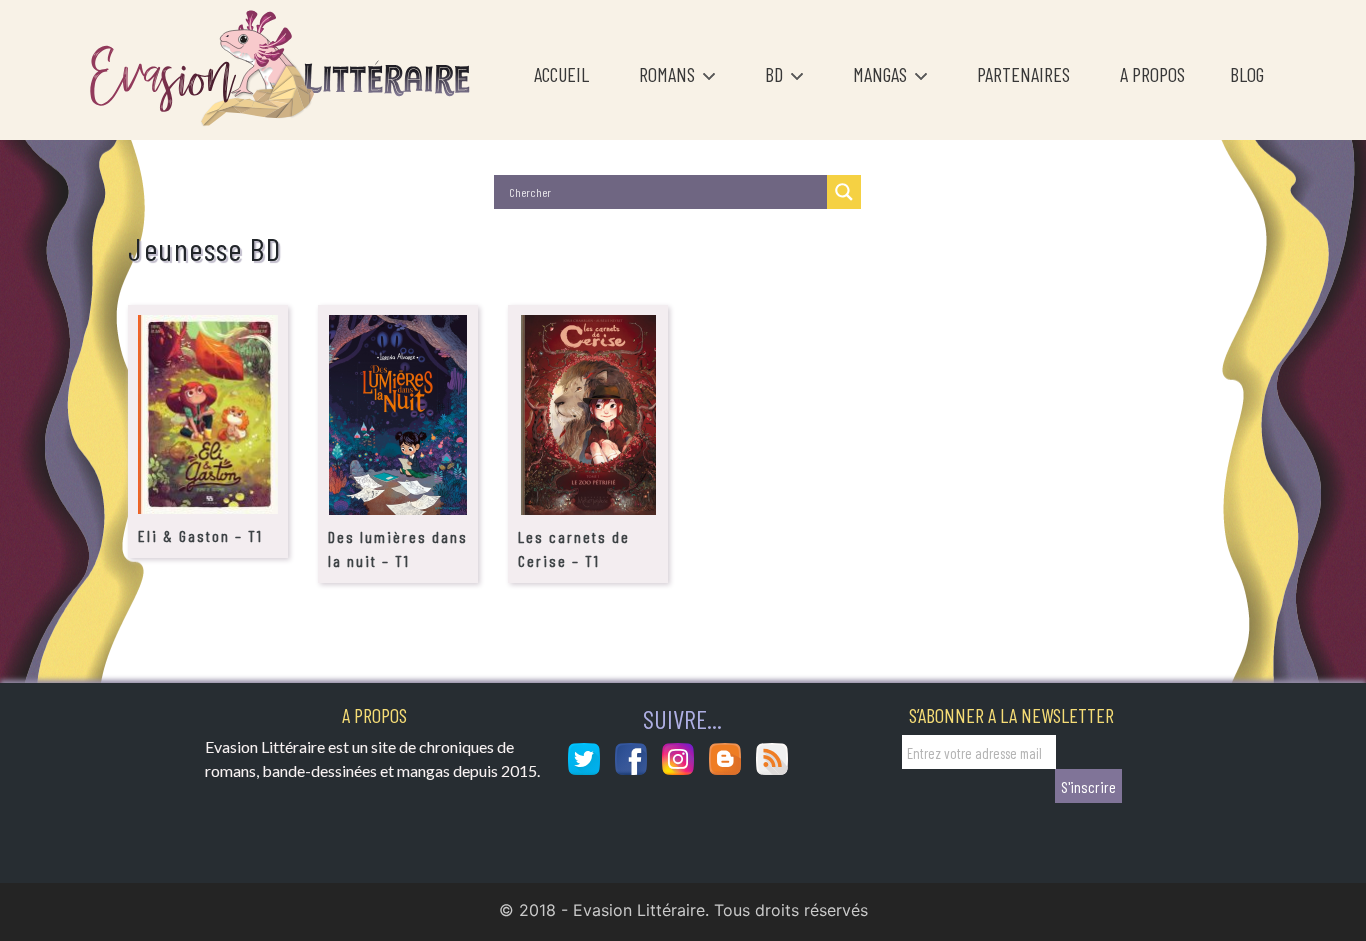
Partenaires (1023, 74)
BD (776, 74)
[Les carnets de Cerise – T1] (588, 414)
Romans (669, 74)
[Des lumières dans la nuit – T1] (398, 414)
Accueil (561, 74)
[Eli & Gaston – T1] (208, 413)
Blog (1247, 74)
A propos (1152, 74)
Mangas (882, 74)
